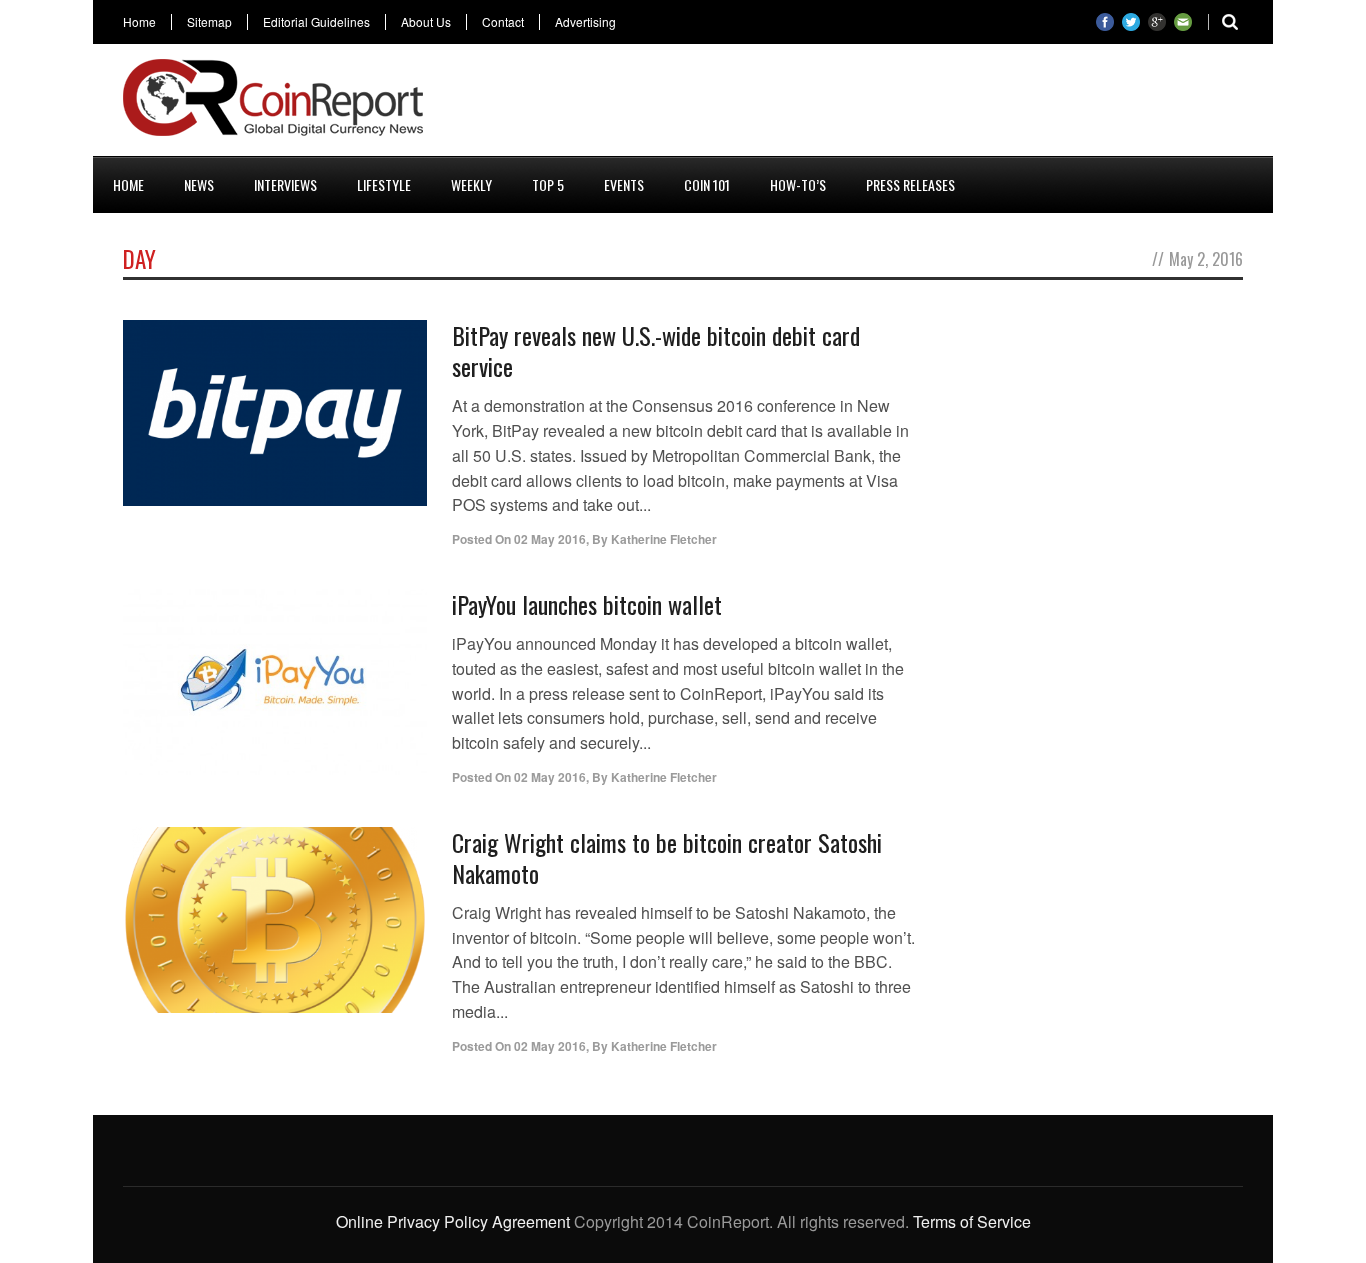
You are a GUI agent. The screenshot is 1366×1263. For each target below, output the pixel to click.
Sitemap (209, 22)
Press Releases (910, 184)
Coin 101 (707, 184)
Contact (503, 22)
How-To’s (798, 184)
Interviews (285, 184)
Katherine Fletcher (664, 539)
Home (139, 22)
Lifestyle (384, 184)
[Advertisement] (879, 104)
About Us (426, 22)
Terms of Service (972, 1221)
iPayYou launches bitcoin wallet (587, 604)
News (199, 184)
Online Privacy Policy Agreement (453, 1221)
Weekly (471, 184)
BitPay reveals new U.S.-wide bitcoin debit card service (656, 350)
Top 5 (548, 184)
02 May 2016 (550, 539)
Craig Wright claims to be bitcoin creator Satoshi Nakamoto (667, 857)
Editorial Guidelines (316, 22)
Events (624, 184)
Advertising (585, 22)
